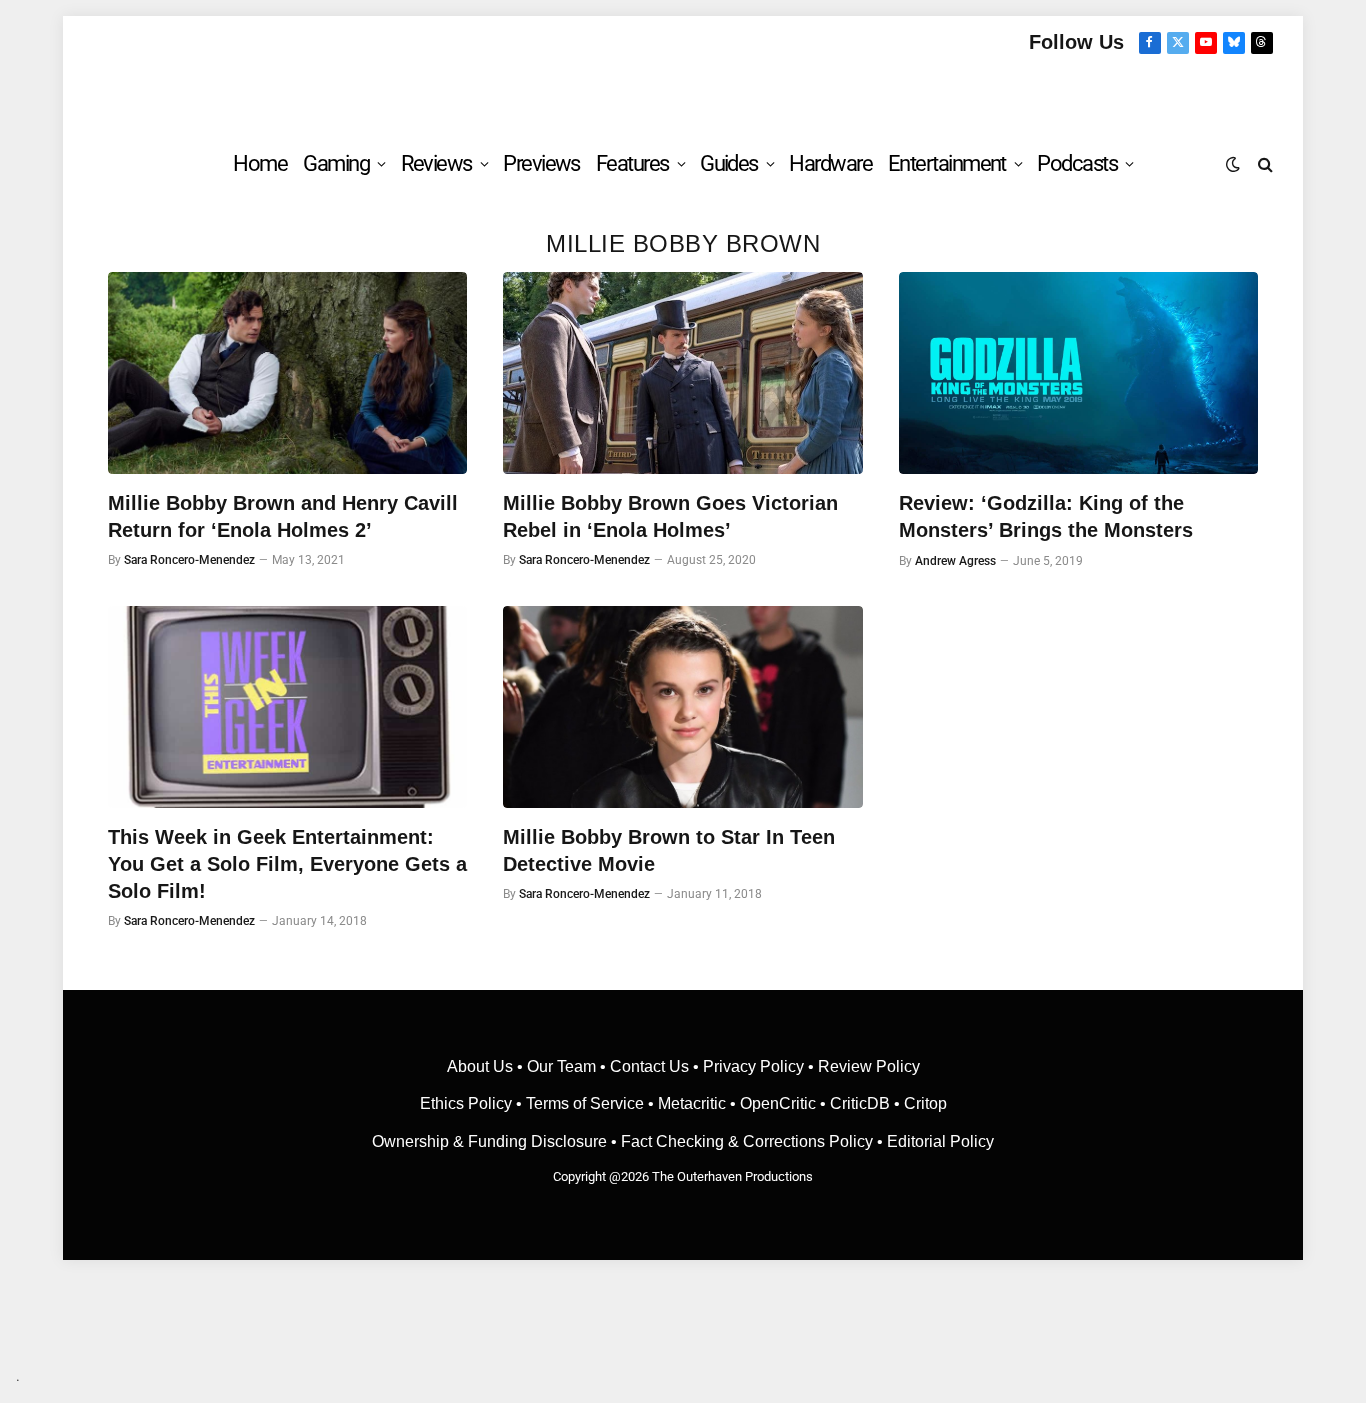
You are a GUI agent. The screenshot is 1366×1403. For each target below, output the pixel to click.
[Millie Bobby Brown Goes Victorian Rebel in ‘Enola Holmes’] (682, 373)
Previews (541, 163)
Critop (925, 1103)
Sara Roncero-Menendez (189, 560)
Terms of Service (585, 1103)
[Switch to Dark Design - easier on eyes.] (1233, 164)
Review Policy (869, 1066)
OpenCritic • (785, 1103)
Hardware (830, 163)
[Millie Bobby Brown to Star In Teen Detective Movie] (682, 707)
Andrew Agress (955, 561)
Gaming (336, 163)
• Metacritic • (692, 1103)
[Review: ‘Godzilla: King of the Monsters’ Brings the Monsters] (1078, 373)
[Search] (1263, 163)
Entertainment (947, 163)
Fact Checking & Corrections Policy (747, 1141)
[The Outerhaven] (683, 93)
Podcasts (1077, 163)
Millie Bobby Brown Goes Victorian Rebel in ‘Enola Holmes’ (670, 516)
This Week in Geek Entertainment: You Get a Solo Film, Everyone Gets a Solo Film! (287, 864)
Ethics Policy (468, 1103)
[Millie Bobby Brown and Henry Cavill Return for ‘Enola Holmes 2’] (287, 373)
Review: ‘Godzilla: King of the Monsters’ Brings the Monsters (1046, 516)
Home (260, 163)
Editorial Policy (940, 1141)
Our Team (561, 1066)
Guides (729, 163)
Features (632, 163)
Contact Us (649, 1066)
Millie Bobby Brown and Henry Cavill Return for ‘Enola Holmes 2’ (283, 516)
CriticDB (860, 1103)
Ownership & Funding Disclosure (491, 1141)
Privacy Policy (753, 1066)
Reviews (436, 163)
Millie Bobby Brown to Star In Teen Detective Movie (669, 850)
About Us (482, 1066)
